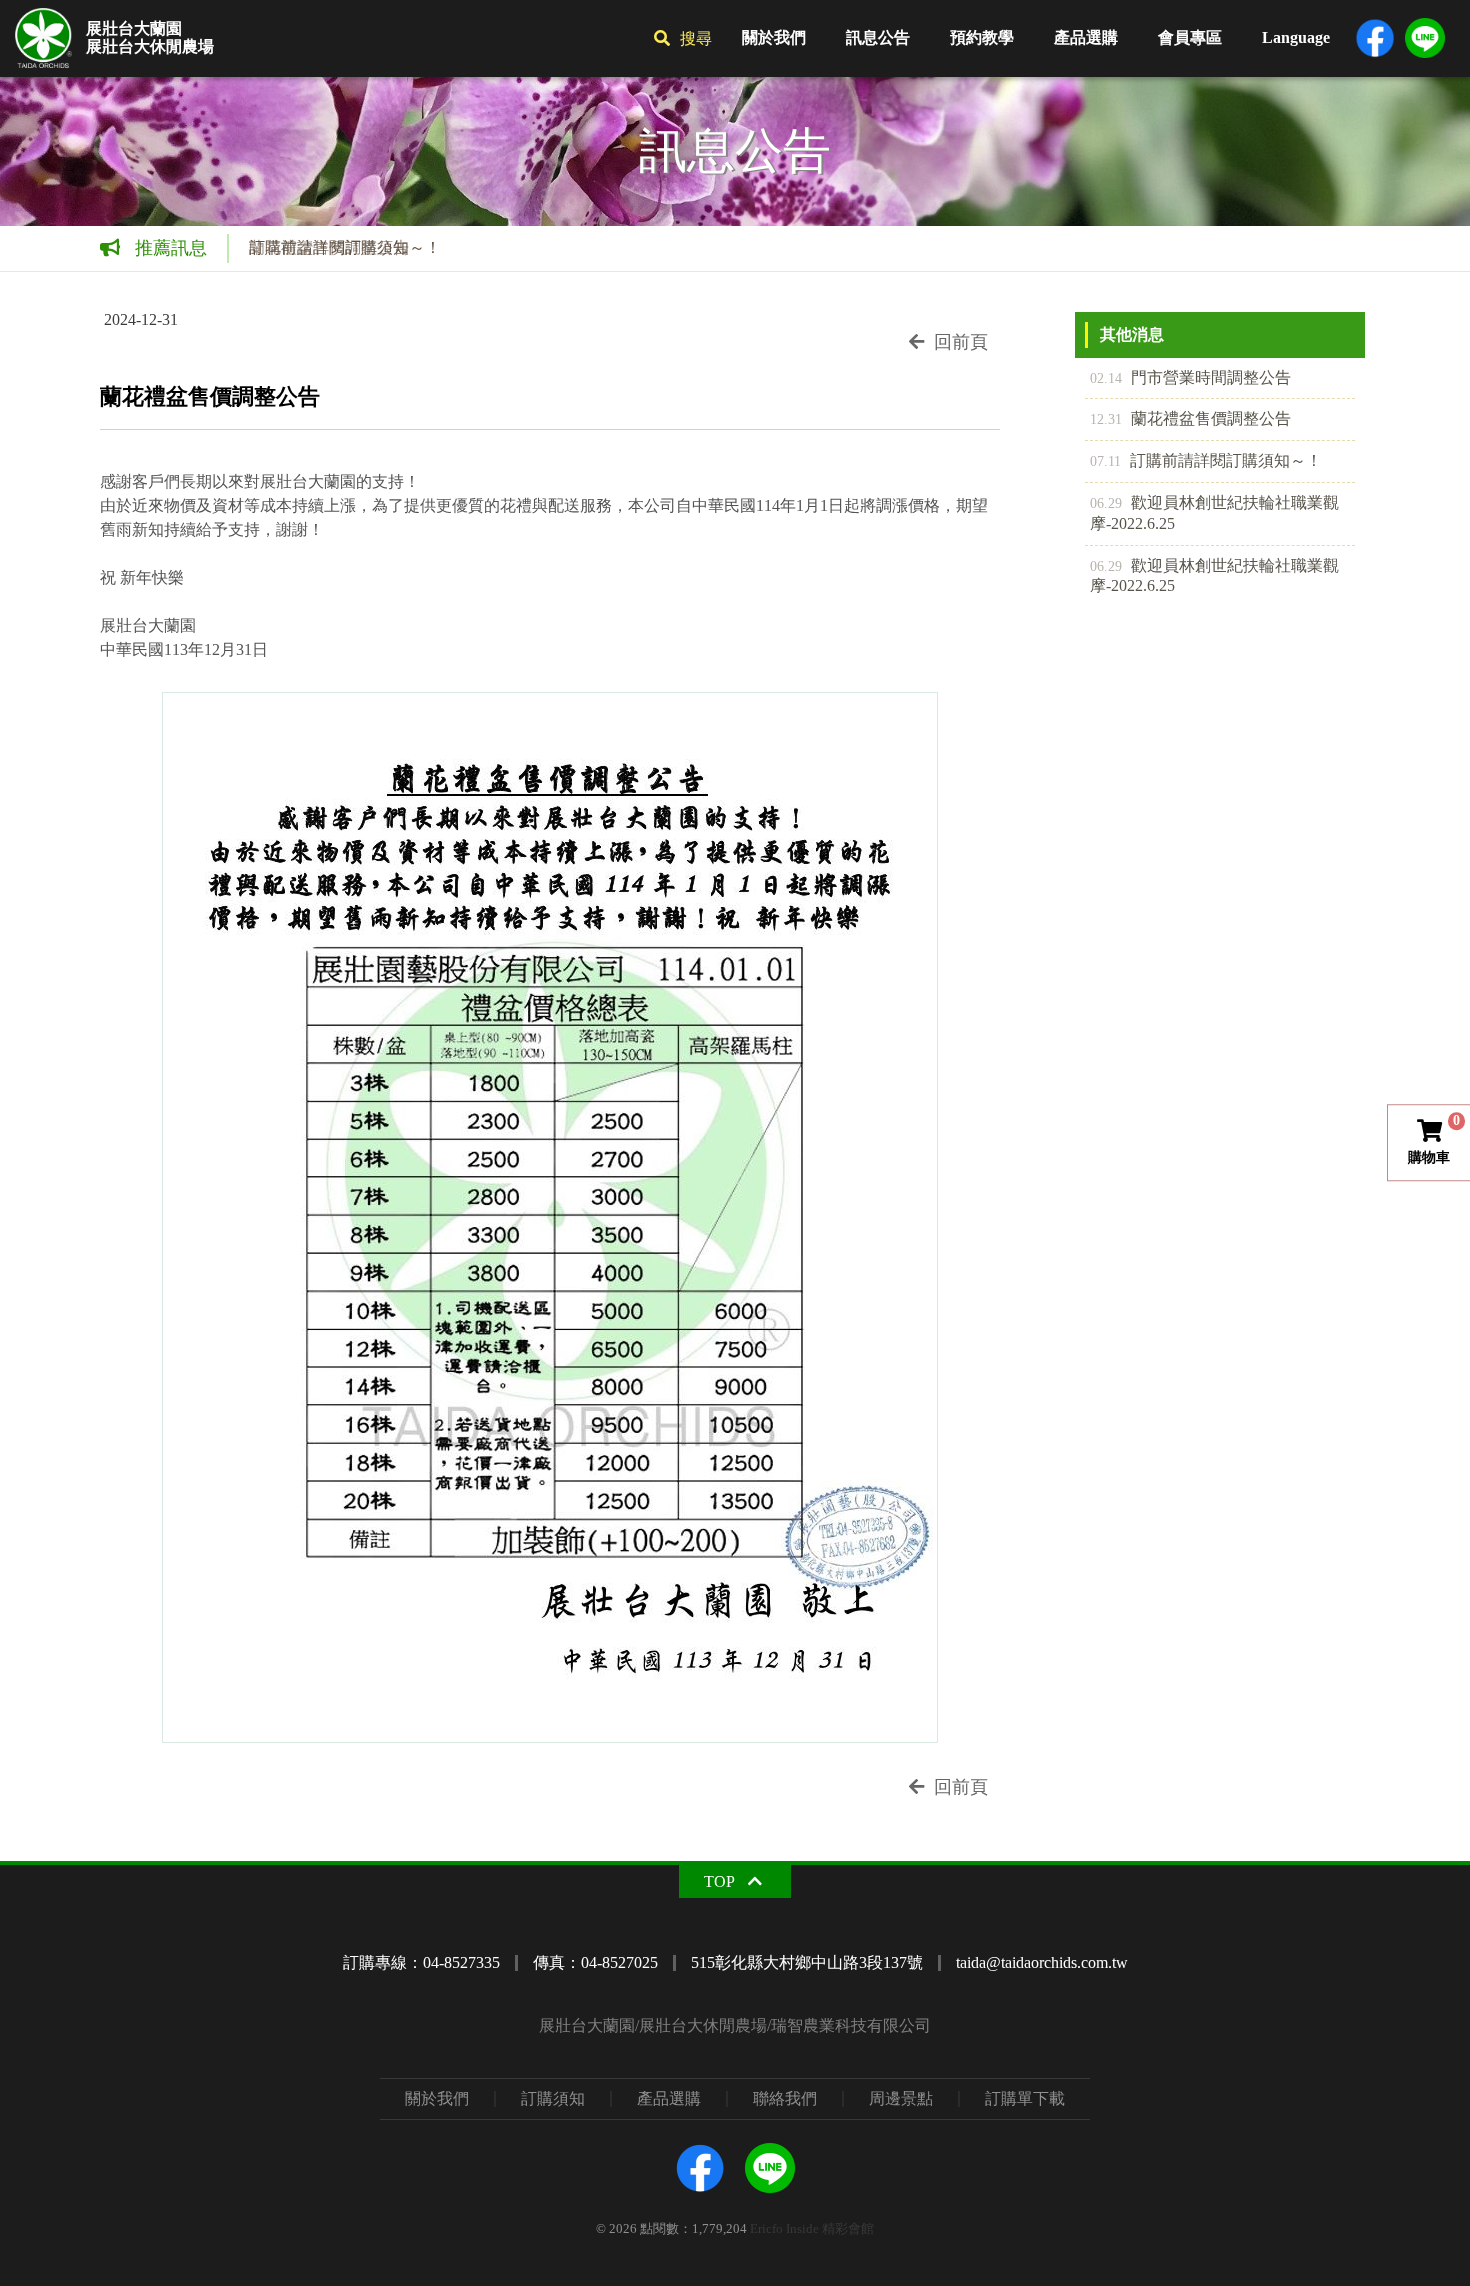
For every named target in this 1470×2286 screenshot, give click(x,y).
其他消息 (1132, 334)
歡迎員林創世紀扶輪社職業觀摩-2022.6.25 (1214, 513)
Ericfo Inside (784, 2229)
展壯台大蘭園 (134, 29)
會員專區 (1190, 37)
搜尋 (696, 38)
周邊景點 (901, 2099)
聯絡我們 (785, 2099)
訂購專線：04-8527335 (421, 1962)
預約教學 (982, 37)
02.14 (1106, 378)
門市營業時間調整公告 (1190, 377)
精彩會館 (848, 2229)
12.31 (1106, 419)
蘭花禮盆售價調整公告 (1190, 418)
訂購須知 (553, 2099)
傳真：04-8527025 (595, 1962)
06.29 (1106, 503)
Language (1296, 37)
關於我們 (774, 37)
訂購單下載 (1025, 2099)
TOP (719, 1881)
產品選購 (1086, 37)
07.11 (1105, 461)
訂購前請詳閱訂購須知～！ (345, 247)
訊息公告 (878, 37)
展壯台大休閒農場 (150, 47)
